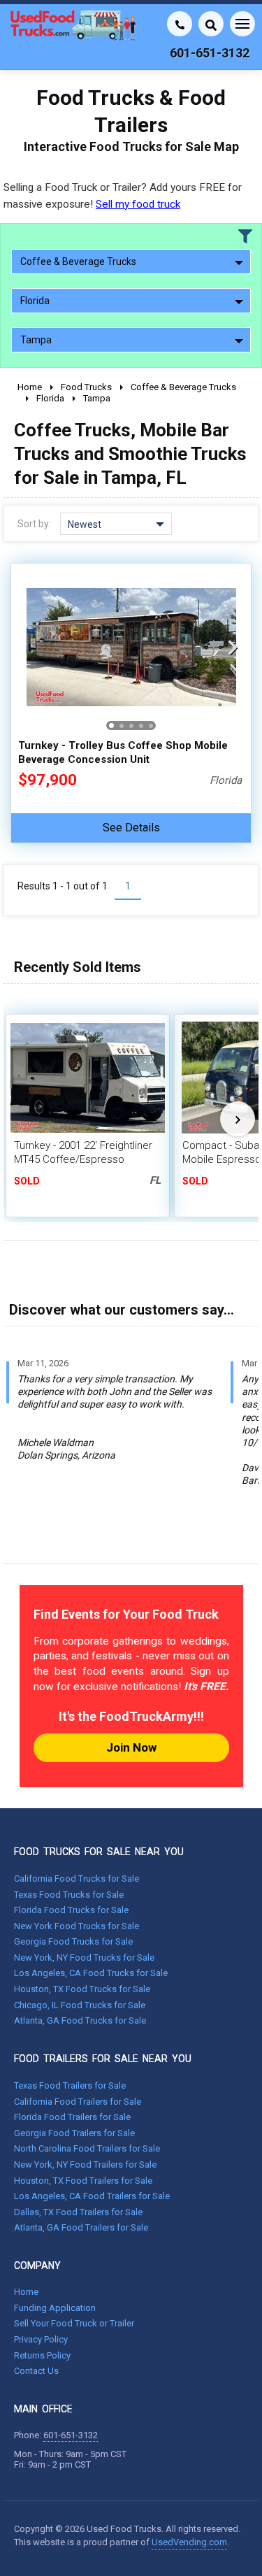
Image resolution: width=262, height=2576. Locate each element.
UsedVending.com (189, 2542)
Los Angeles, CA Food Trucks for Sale (91, 1973)
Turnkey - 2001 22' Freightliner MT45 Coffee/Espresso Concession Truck (83, 1159)
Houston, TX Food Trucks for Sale (82, 1989)
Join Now (131, 1747)
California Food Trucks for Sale (77, 1879)
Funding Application (55, 2308)
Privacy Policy (41, 2339)
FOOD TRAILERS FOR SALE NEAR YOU (103, 2059)
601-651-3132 (71, 2435)
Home (26, 2292)
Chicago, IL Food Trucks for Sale (80, 2005)
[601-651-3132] (180, 24)
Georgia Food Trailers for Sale (74, 2133)
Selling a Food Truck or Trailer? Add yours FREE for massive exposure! (123, 195)
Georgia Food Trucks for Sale (73, 1941)
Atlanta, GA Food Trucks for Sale (80, 2020)
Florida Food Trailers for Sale (72, 2117)
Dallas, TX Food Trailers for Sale (78, 2212)
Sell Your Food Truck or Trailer (74, 2323)
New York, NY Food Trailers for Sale (85, 2164)
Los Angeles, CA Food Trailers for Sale (92, 2196)
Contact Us (36, 2371)
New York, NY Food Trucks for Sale (84, 1958)
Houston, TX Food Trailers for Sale (83, 2181)
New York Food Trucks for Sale (77, 1926)
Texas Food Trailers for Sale (70, 2085)
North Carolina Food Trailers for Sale (87, 2148)
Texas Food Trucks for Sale (69, 1895)
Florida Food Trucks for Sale (71, 1910)
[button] (233, 647)
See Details (131, 828)
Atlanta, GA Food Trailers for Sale (81, 2227)
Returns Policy (42, 2355)
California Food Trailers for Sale (78, 2102)
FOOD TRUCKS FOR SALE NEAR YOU (99, 1852)
